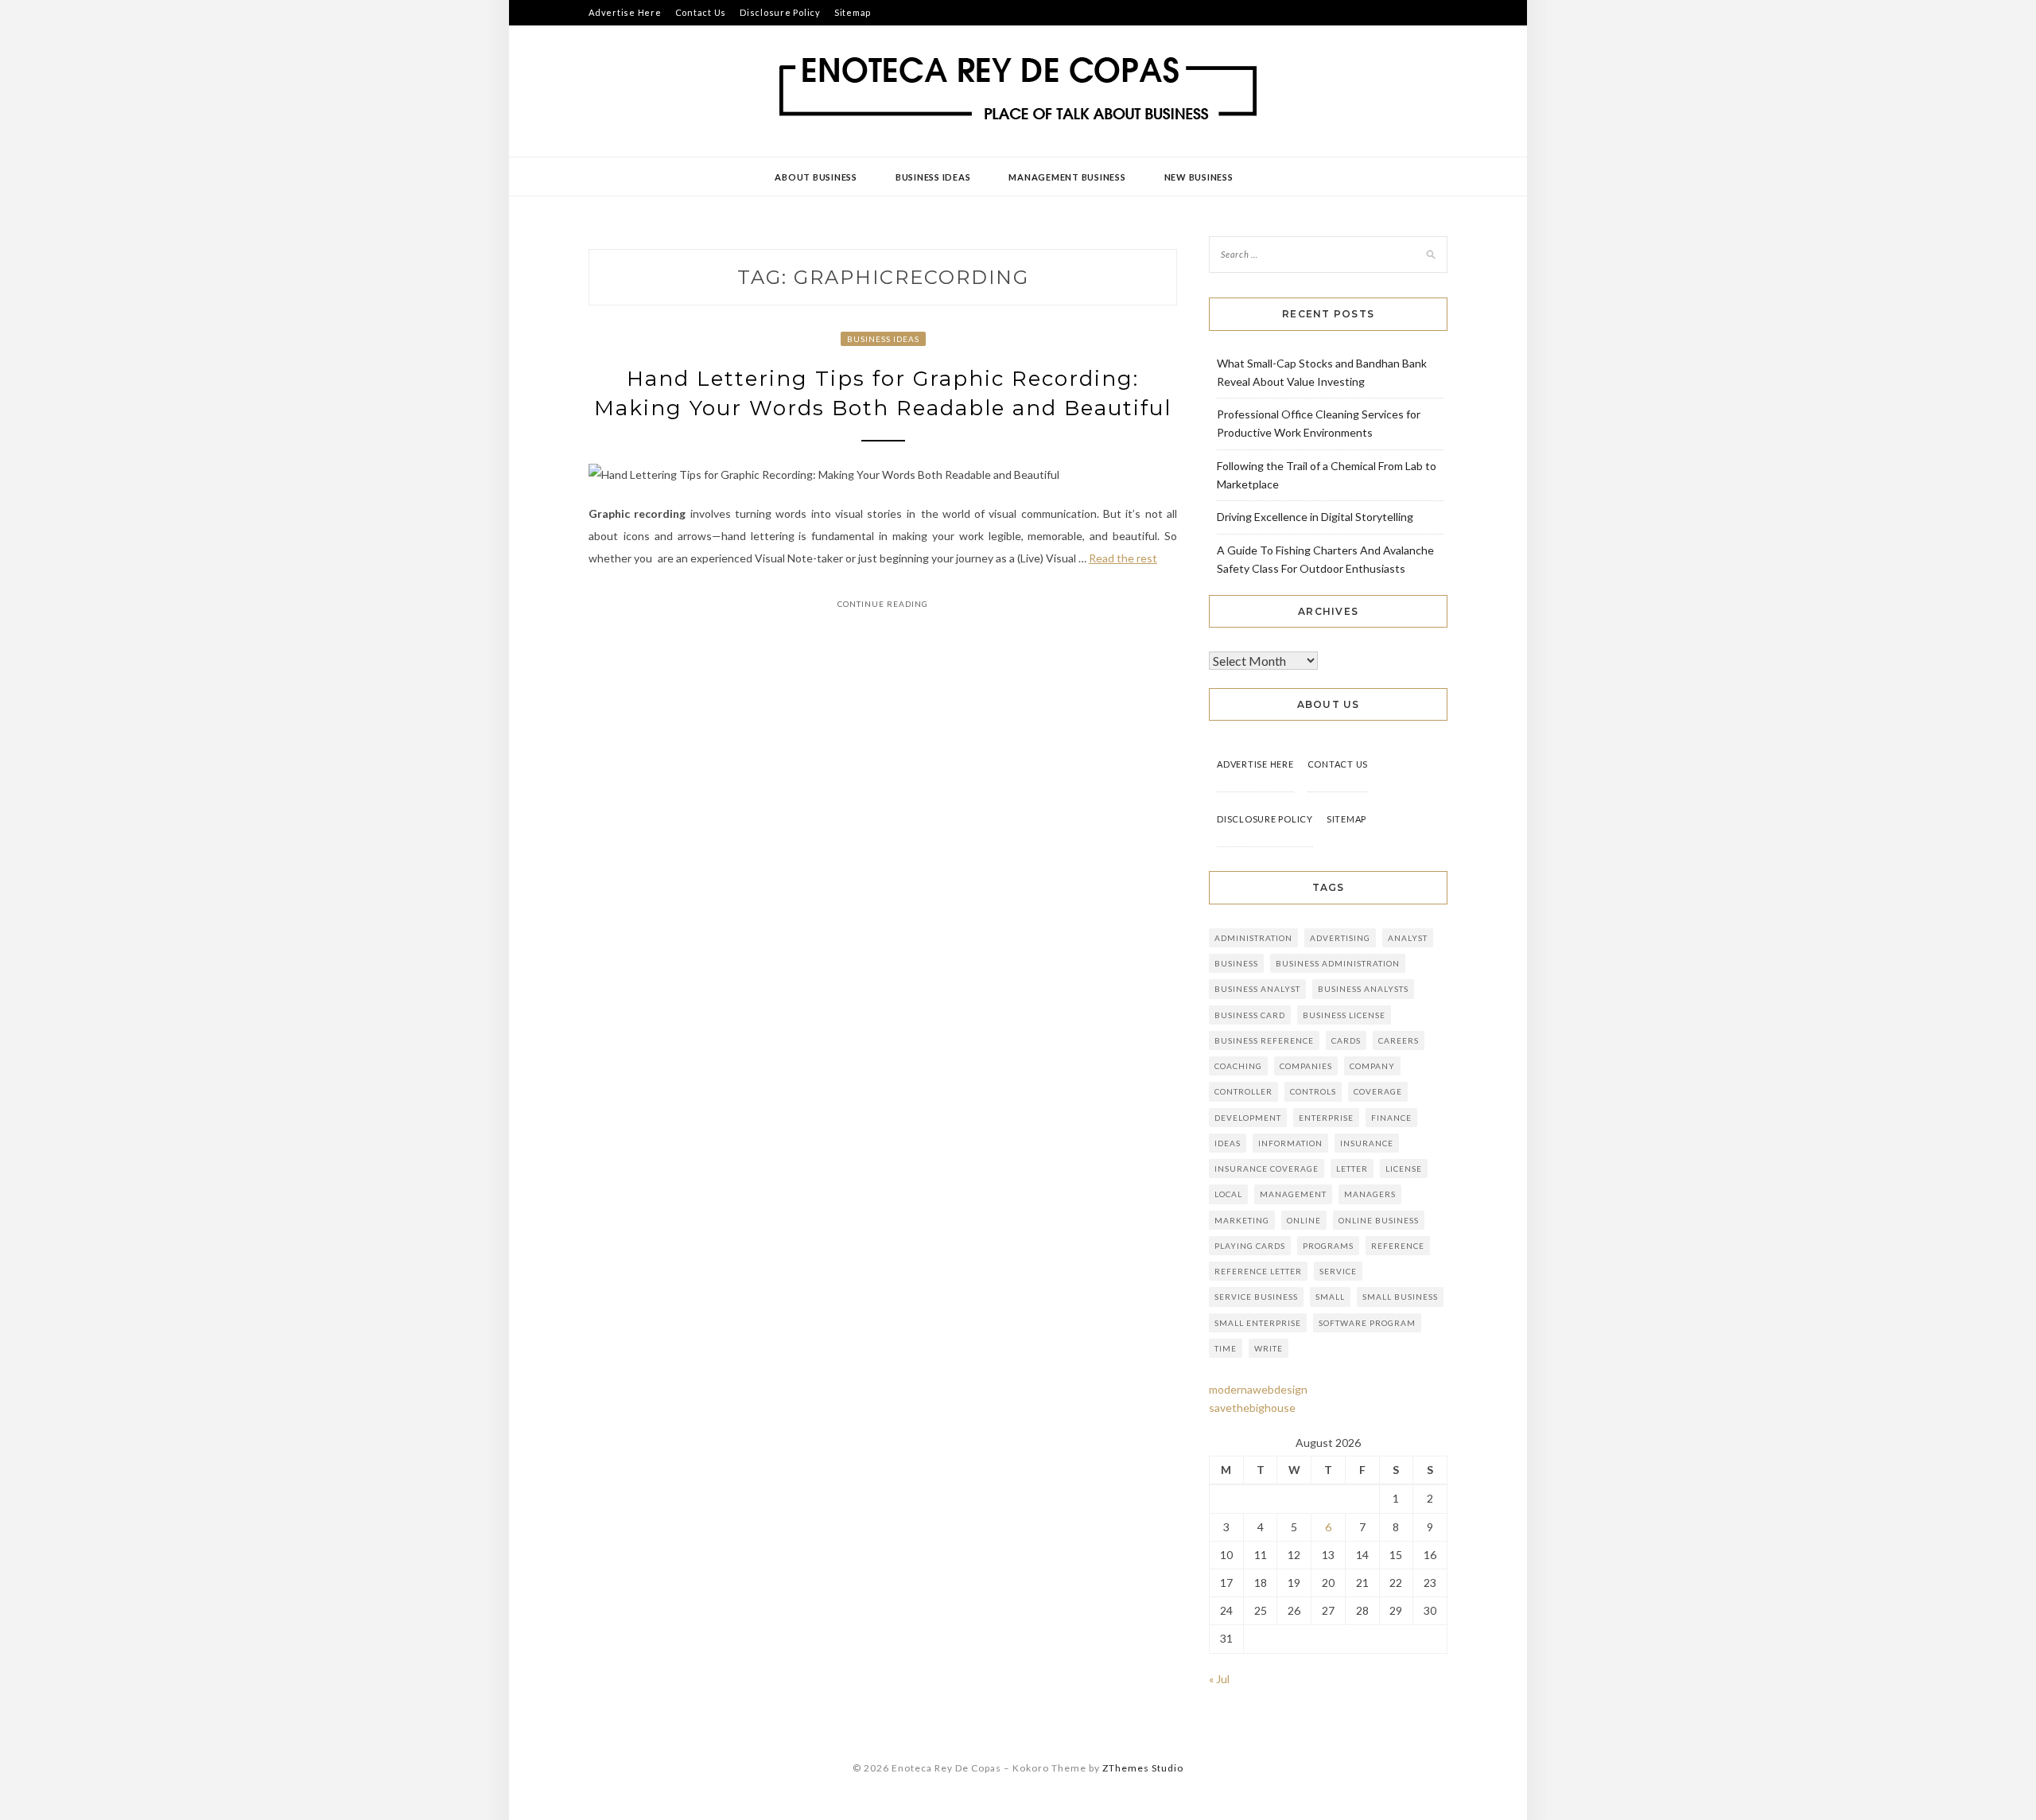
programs (1328, 1246)
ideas (1228, 1143)
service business (1256, 1297)
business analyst (1257, 989)
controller (1243, 1091)
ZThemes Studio (1143, 1768)
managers (1370, 1194)
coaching (1238, 1066)
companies (1306, 1066)
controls (1313, 1091)
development (1248, 1118)
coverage (1378, 1091)
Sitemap (853, 12)
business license (1344, 1015)
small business (1400, 1297)
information (1290, 1143)
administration (1253, 938)
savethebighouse (1252, 1408)
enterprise (1326, 1118)
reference (1398, 1246)
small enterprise (1258, 1323)
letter (1352, 1169)
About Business (816, 177)
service (1338, 1271)
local (1228, 1194)
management (1293, 1194)
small (1330, 1297)
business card (1250, 1015)
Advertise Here (625, 12)
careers (1399, 1040)
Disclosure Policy (780, 12)
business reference (1264, 1040)
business (1236, 963)
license (1404, 1169)
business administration (1338, 963)
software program (1367, 1323)
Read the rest (1123, 558)
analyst (1408, 938)
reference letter (1258, 1271)
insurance (1367, 1143)
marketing (1242, 1220)
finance (1391, 1118)
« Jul (1219, 1679)
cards (1346, 1040)
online (1304, 1220)
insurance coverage (1267, 1169)
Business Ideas (933, 177)
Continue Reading (883, 604)
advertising (1340, 938)
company (1372, 1066)
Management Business (1067, 177)
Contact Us (701, 12)
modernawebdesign (1258, 1389)
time (1226, 1348)
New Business (1199, 177)
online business (1379, 1220)
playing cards (1250, 1246)
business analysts (1363, 989)
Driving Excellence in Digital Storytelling (1315, 517)
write (1269, 1348)
